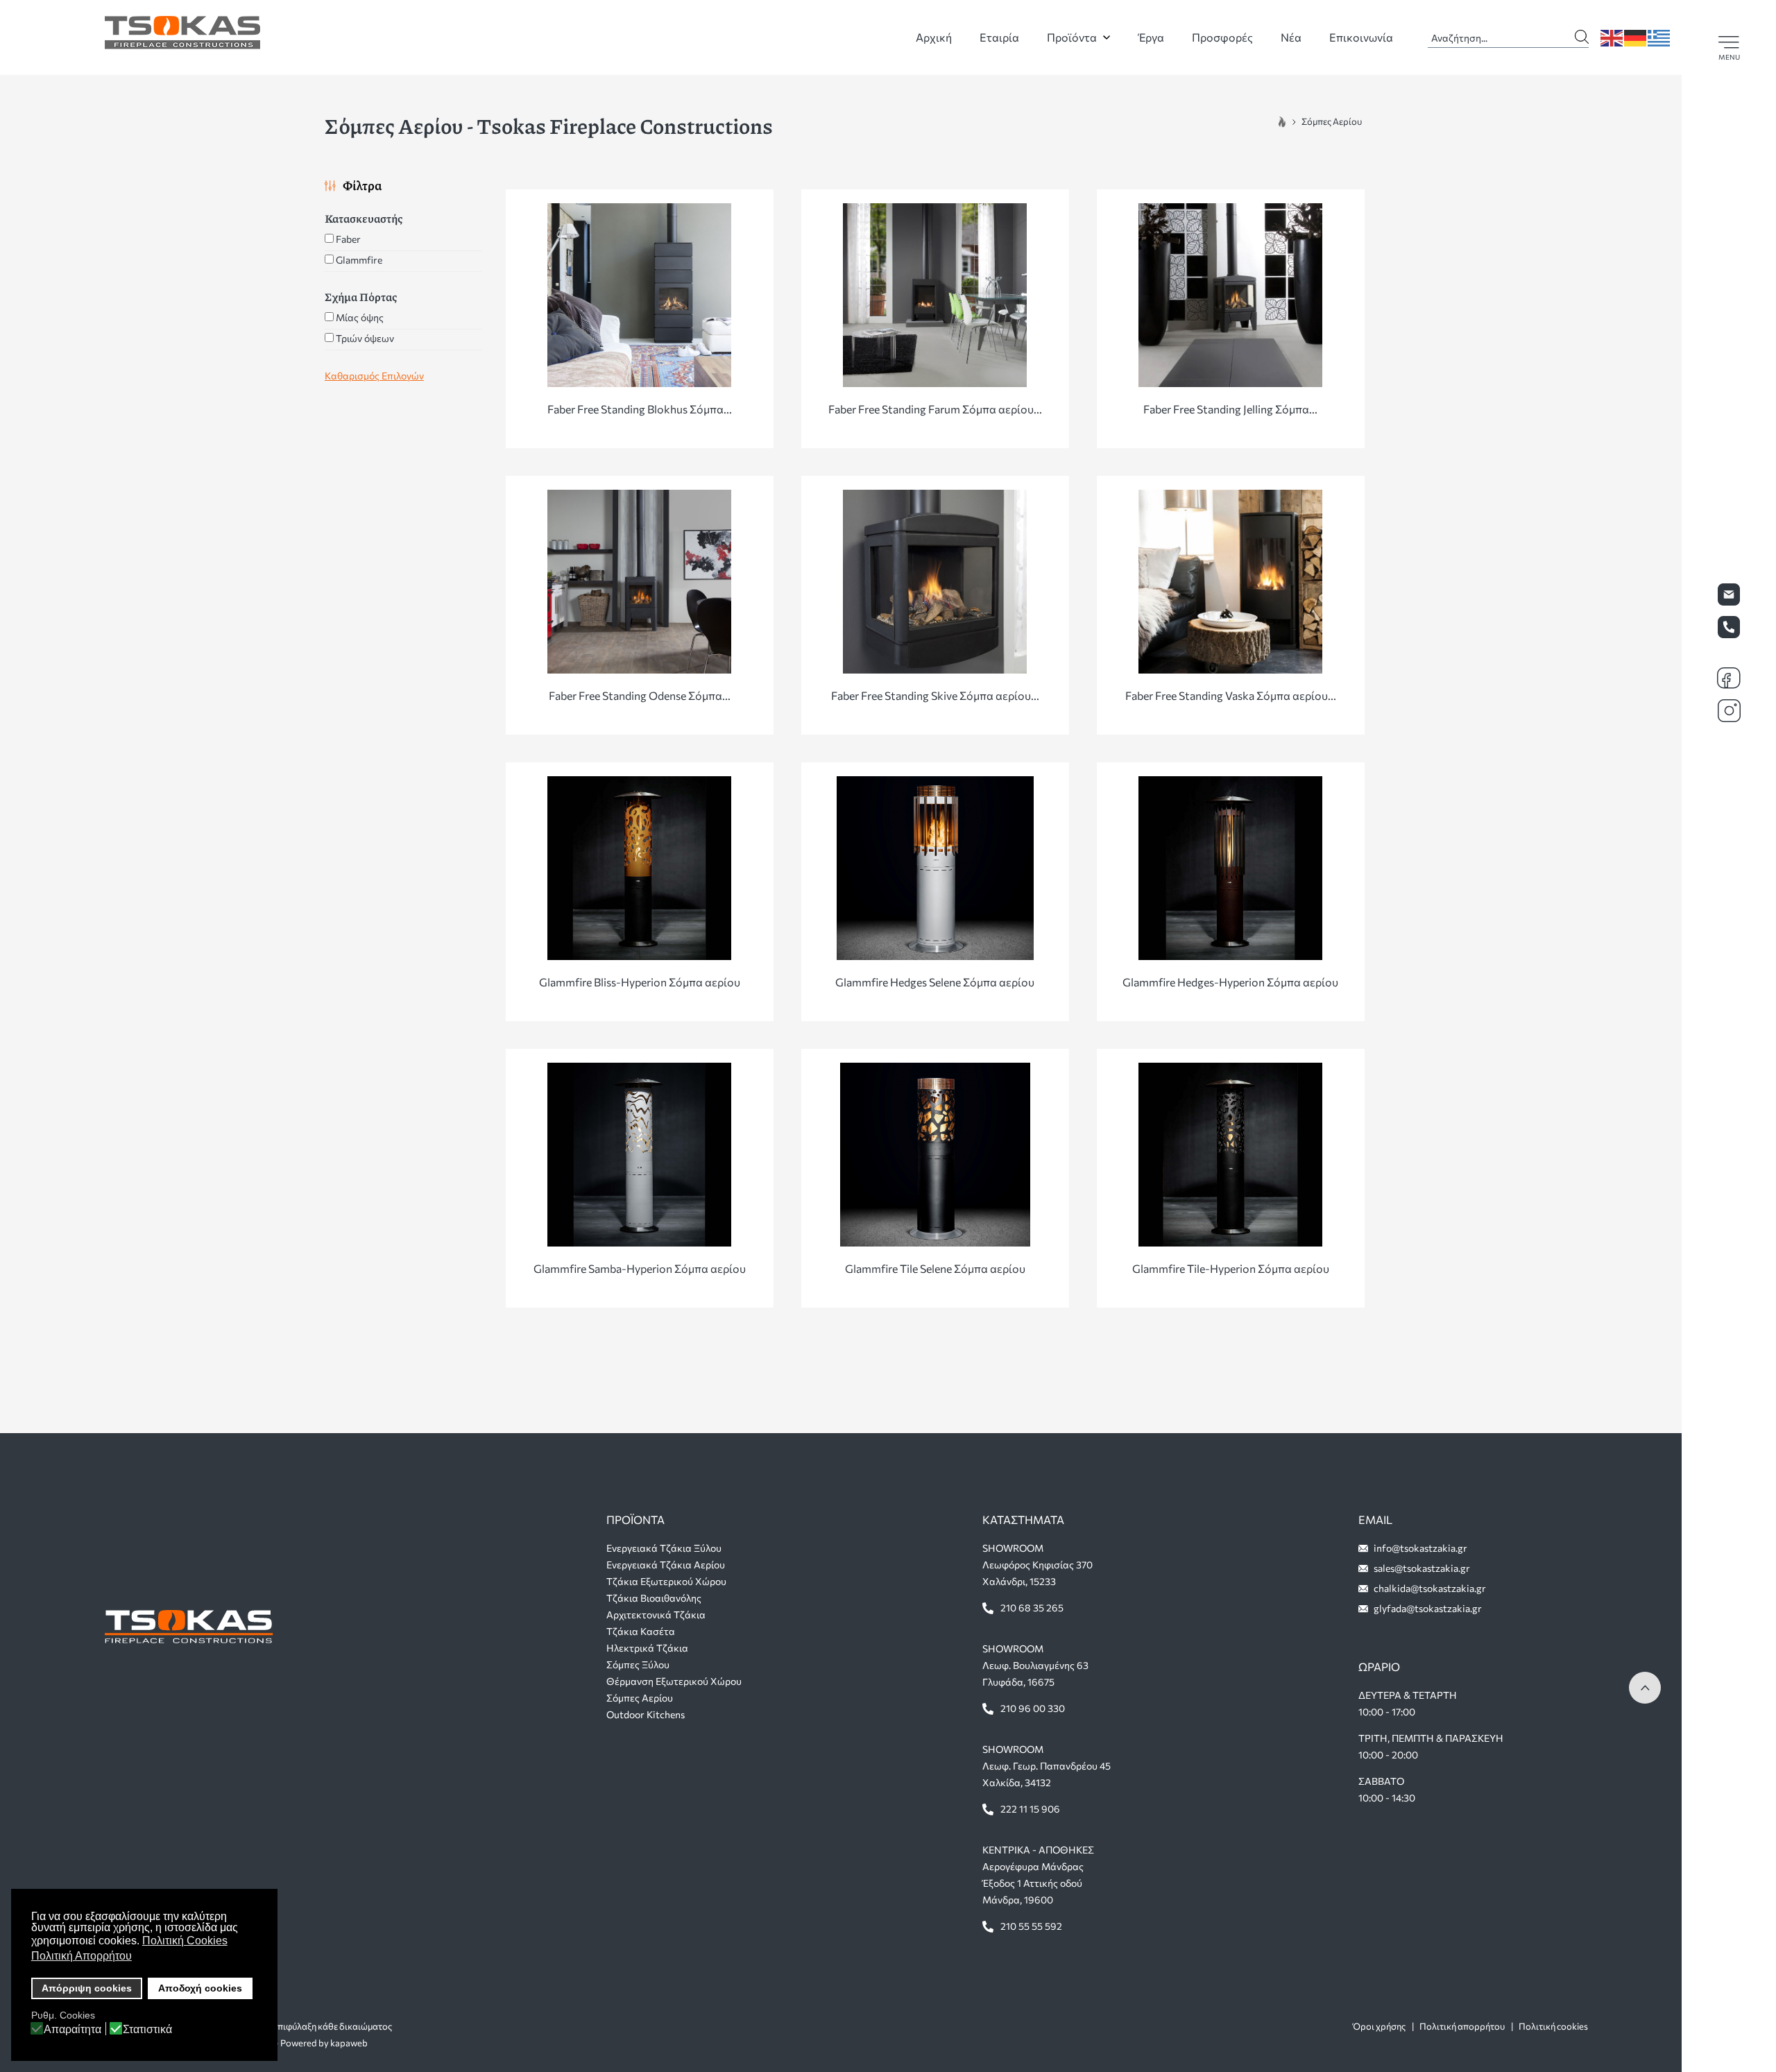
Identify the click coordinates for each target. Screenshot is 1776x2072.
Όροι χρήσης (1379, 2026)
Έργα (1151, 37)
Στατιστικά (147, 2030)
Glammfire (359, 260)
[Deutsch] (1636, 36)
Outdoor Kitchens (646, 1714)
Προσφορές (1222, 37)
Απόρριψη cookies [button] (87, 1988)
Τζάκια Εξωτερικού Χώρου (666, 1581)
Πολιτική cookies (1553, 2026)
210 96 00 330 (1033, 1708)
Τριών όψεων (365, 338)
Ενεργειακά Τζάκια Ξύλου (664, 1548)
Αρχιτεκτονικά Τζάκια (656, 1615)
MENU (1729, 57)
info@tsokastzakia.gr (1420, 1548)
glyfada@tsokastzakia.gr (1428, 1608)
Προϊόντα (1072, 37)
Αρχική (934, 37)
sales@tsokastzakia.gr (1422, 1568)
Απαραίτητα (72, 2030)
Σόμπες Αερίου (640, 1698)
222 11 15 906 (1030, 1809)
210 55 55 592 (1031, 1926)
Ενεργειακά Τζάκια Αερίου (666, 1565)
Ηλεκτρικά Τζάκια (647, 1648)
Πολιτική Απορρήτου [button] (82, 1956)
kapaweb (349, 2043)
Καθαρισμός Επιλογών (374, 376)
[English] (1612, 36)
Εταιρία (999, 37)
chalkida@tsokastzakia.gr (1430, 1588)
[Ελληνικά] (1659, 36)
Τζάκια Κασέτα (641, 1631)
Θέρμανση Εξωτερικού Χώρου (674, 1681)
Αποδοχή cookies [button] (200, 1988)
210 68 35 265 (1032, 1608)
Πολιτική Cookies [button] (185, 1941)
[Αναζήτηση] (1582, 34)
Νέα (1291, 37)
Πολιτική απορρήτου (1462, 2026)
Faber (348, 239)
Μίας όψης (360, 317)
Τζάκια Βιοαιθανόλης (654, 1598)
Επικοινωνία (1361, 37)
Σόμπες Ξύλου (638, 1664)
